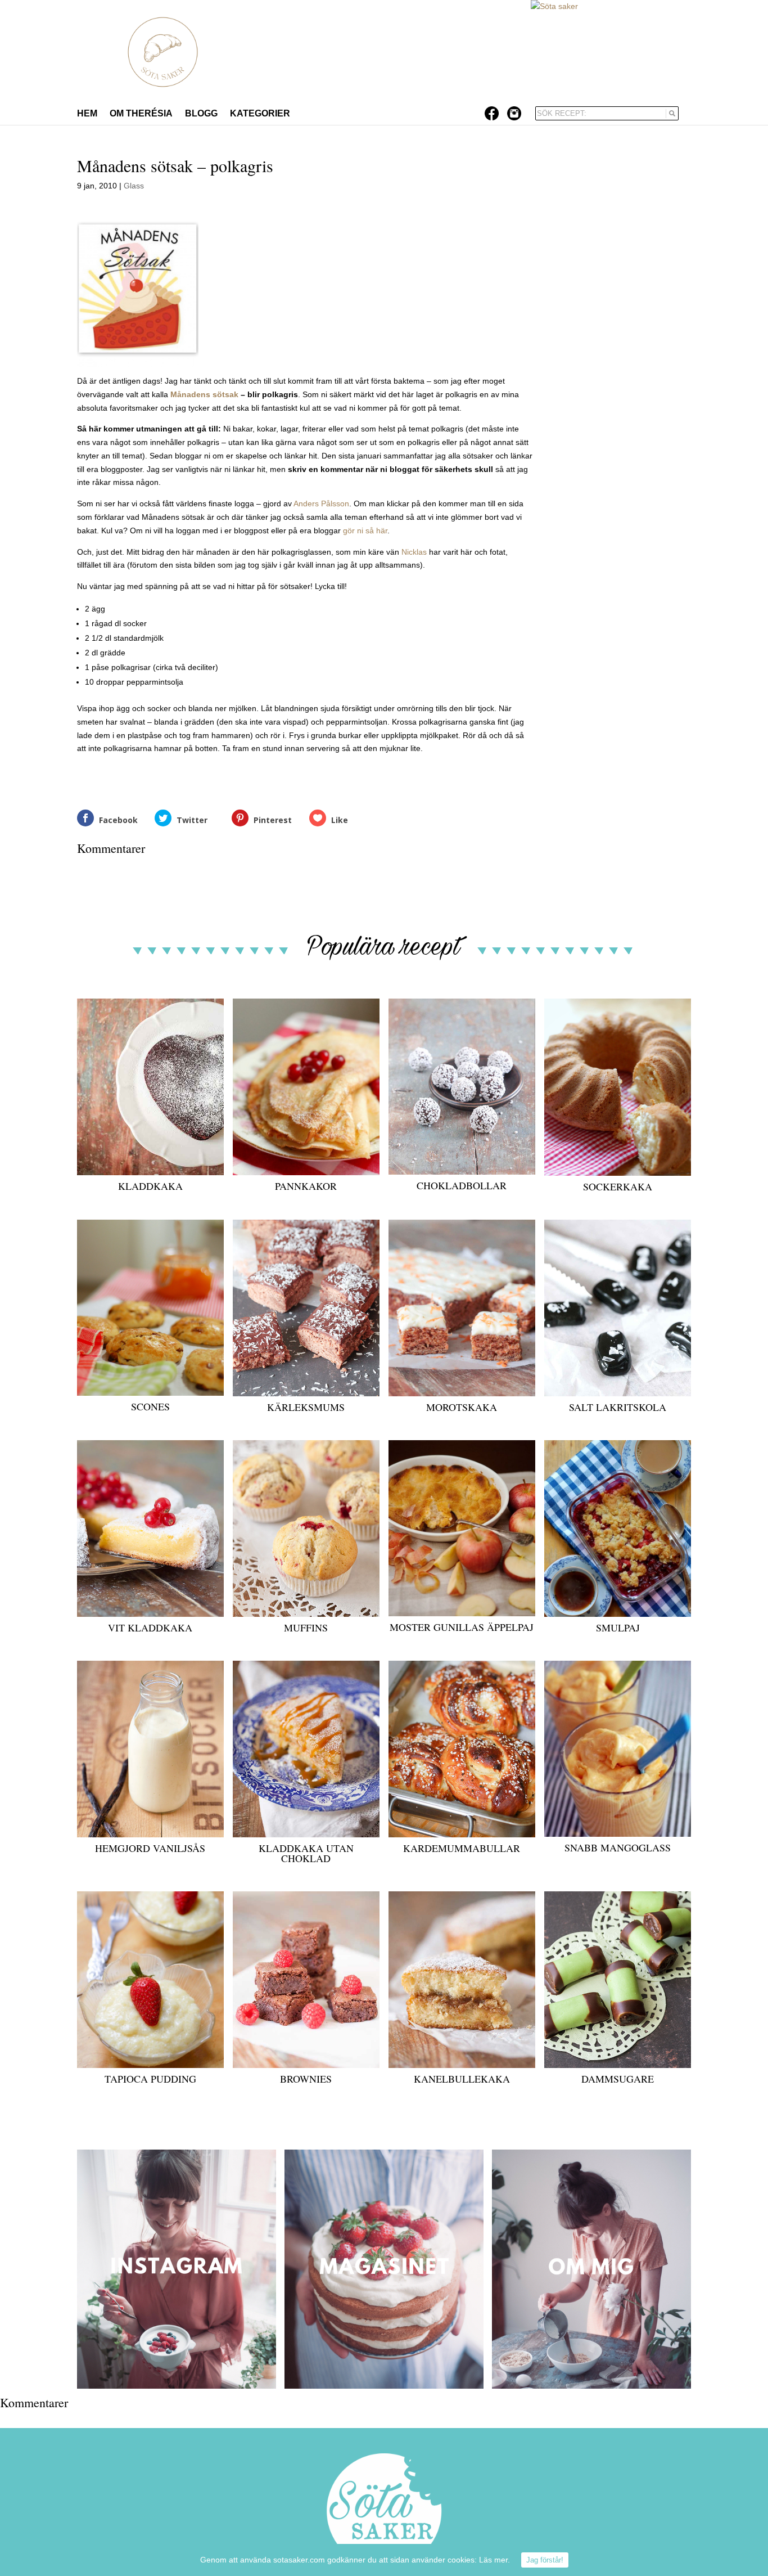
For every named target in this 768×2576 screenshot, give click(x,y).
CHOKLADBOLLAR (462, 1185)
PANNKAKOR (306, 1186)
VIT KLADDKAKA (150, 1628)
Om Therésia (141, 114)
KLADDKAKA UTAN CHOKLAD (306, 1853)
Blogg (201, 114)
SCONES (150, 1406)
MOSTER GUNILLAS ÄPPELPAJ (462, 1627)
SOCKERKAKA (618, 1186)
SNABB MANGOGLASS (618, 1847)
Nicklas (415, 552)
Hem (87, 114)
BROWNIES (306, 2079)
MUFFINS (306, 1628)
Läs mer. (494, 2560)
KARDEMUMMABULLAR (462, 1848)
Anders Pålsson (321, 503)
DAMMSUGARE (618, 2079)
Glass (134, 186)
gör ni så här (365, 531)
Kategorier (260, 114)
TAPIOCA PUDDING (150, 2079)
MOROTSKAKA (462, 1407)
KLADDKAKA (150, 1186)
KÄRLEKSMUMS (306, 1407)
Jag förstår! (545, 2560)
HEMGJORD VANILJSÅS (150, 1848)
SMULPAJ (618, 1628)
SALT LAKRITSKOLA (618, 1407)
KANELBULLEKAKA (462, 2079)
